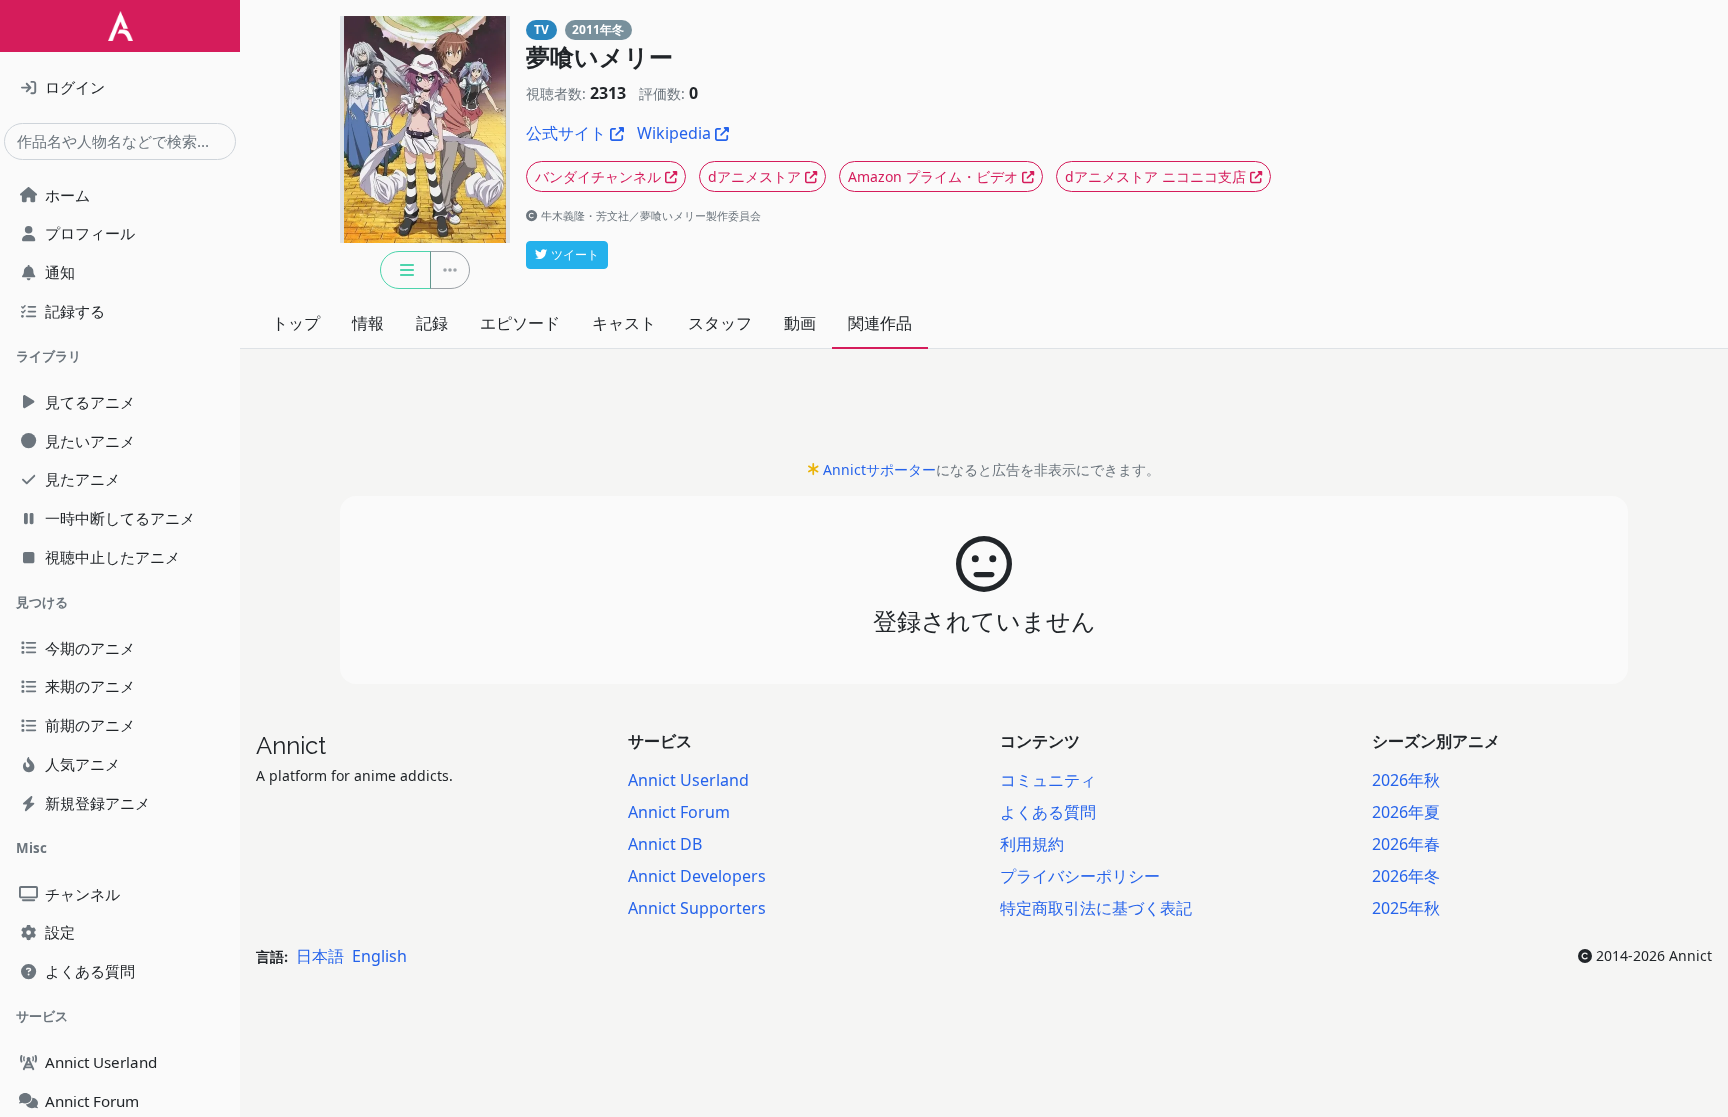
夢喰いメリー (599, 57)
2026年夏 (1406, 812)
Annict (291, 745)
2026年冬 (1406, 876)
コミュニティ (1048, 780)
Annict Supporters (697, 908)
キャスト (624, 323)
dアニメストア (754, 176)
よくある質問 (1048, 812)
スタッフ (720, 323)
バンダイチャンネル (598, 176)
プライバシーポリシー (1080, 876)
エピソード (520, 323)
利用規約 (1032, 844)
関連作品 (880, 323)
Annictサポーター (879, 469)
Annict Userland (688, 780)
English (379, 956)
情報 (368, 323)
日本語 (320, 956)
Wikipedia (674, 133)
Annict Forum (679, 812)
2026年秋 (1406, 780)
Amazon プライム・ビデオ (933, 176)
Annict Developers (697, 876)
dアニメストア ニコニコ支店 (1155, 176)
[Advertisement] (984, 410)
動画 (800, 323)
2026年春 (1406, 844)
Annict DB (665, 844)
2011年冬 (598, 29)
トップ (296, 323)
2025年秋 (1406, 908)
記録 (432, 323)
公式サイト (566, 133)
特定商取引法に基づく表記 (1096, 908)
